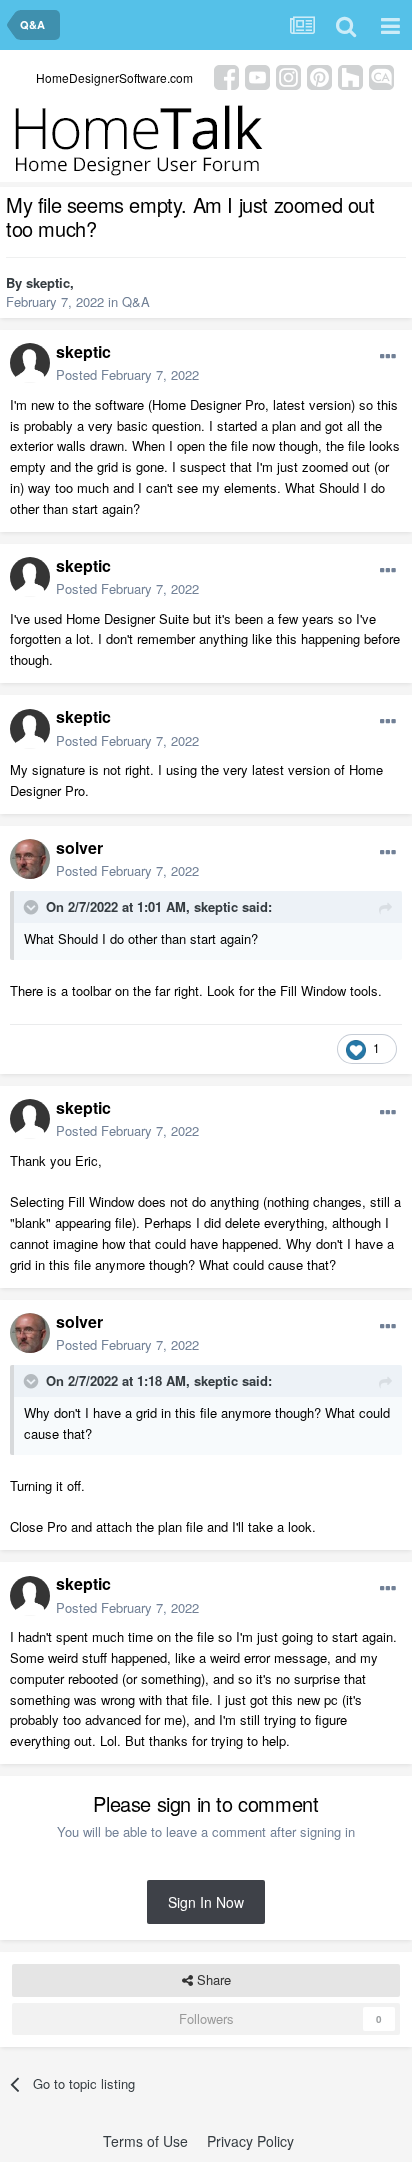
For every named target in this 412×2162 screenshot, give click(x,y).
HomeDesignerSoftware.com (114, 77)
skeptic (48, 282)
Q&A (136, 301)
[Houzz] (350, 75)
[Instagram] (288, 75)
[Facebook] (226, 75)
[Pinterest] (319, 75)
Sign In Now (206, 1902)
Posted (127, 374)
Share (212, 1979)
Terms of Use (145, 2141)
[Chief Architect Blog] (381, 75)
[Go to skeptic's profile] (30, 363)
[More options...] (388, 357)
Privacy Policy (250, 2141)
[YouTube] (257, 75)
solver (79, 847)
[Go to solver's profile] (30, 859)
